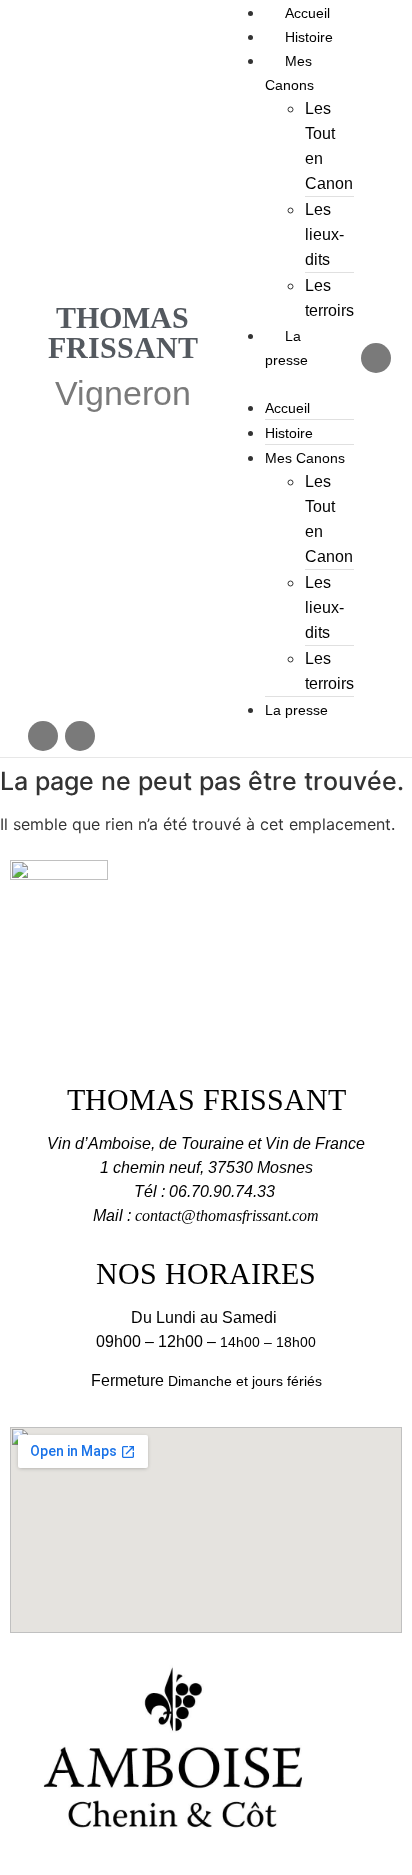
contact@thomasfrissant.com (227, 1215)
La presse (296, 710)
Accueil (307, 13)
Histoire (309, 37)
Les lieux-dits (324, 234)
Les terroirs (329, 298)
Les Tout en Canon (329, 146)
